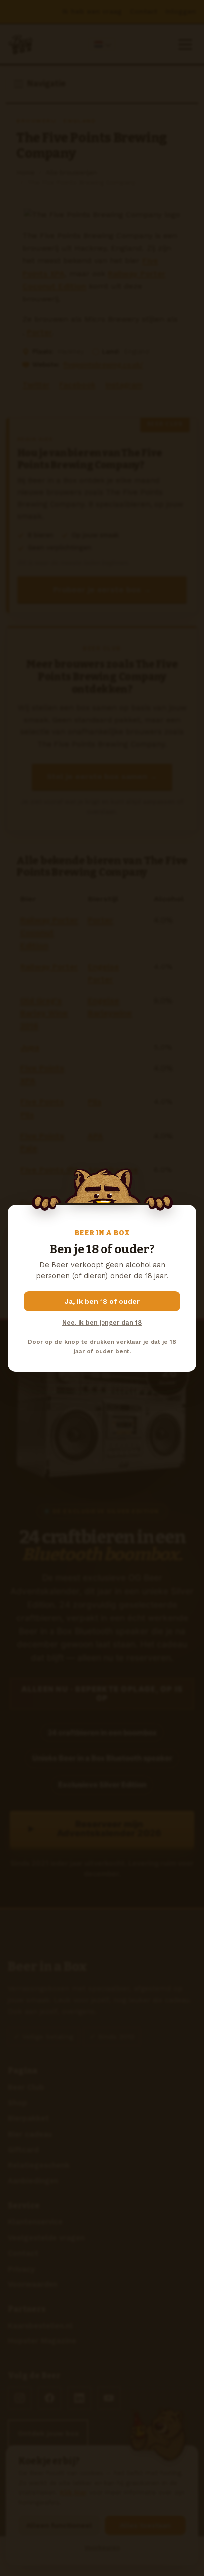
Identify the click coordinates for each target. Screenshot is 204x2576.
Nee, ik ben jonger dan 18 (102, 1323)
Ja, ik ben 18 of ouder (102, 1301)
